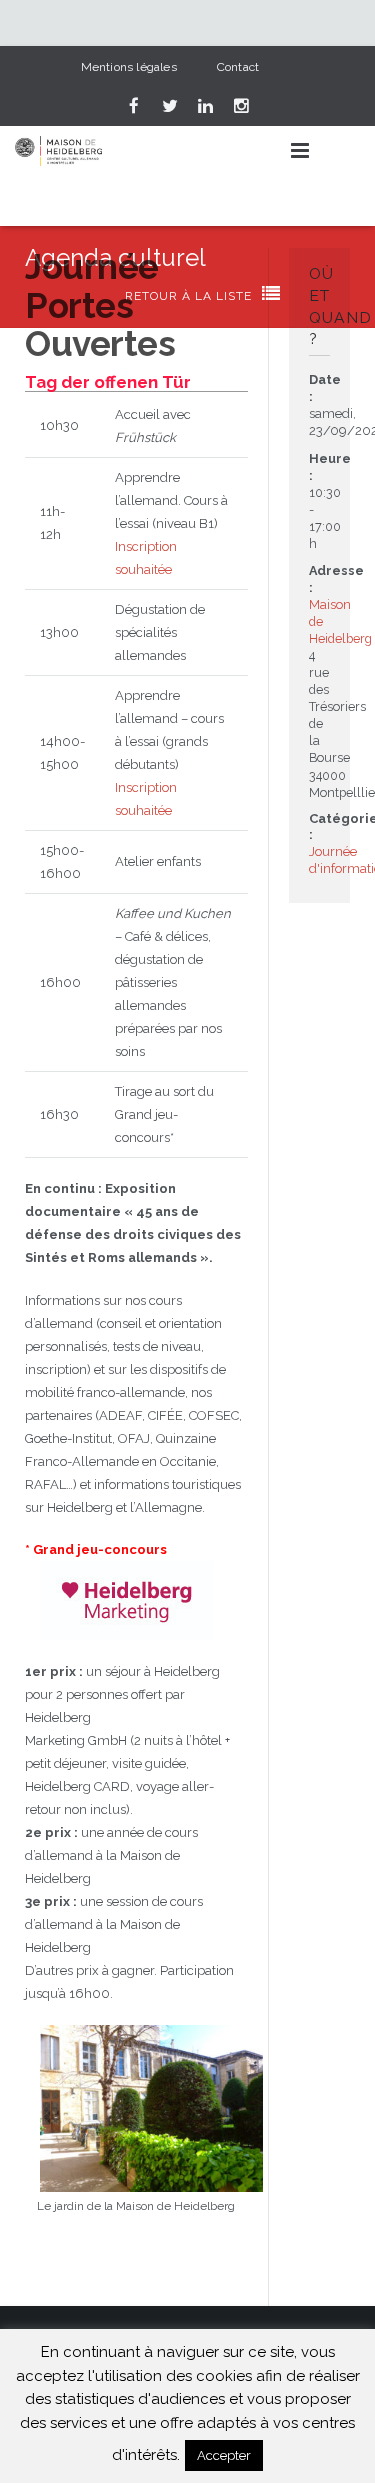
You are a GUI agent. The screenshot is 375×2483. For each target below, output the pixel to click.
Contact (238, 67)
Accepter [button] (224, 2455)
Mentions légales (129, 67)
